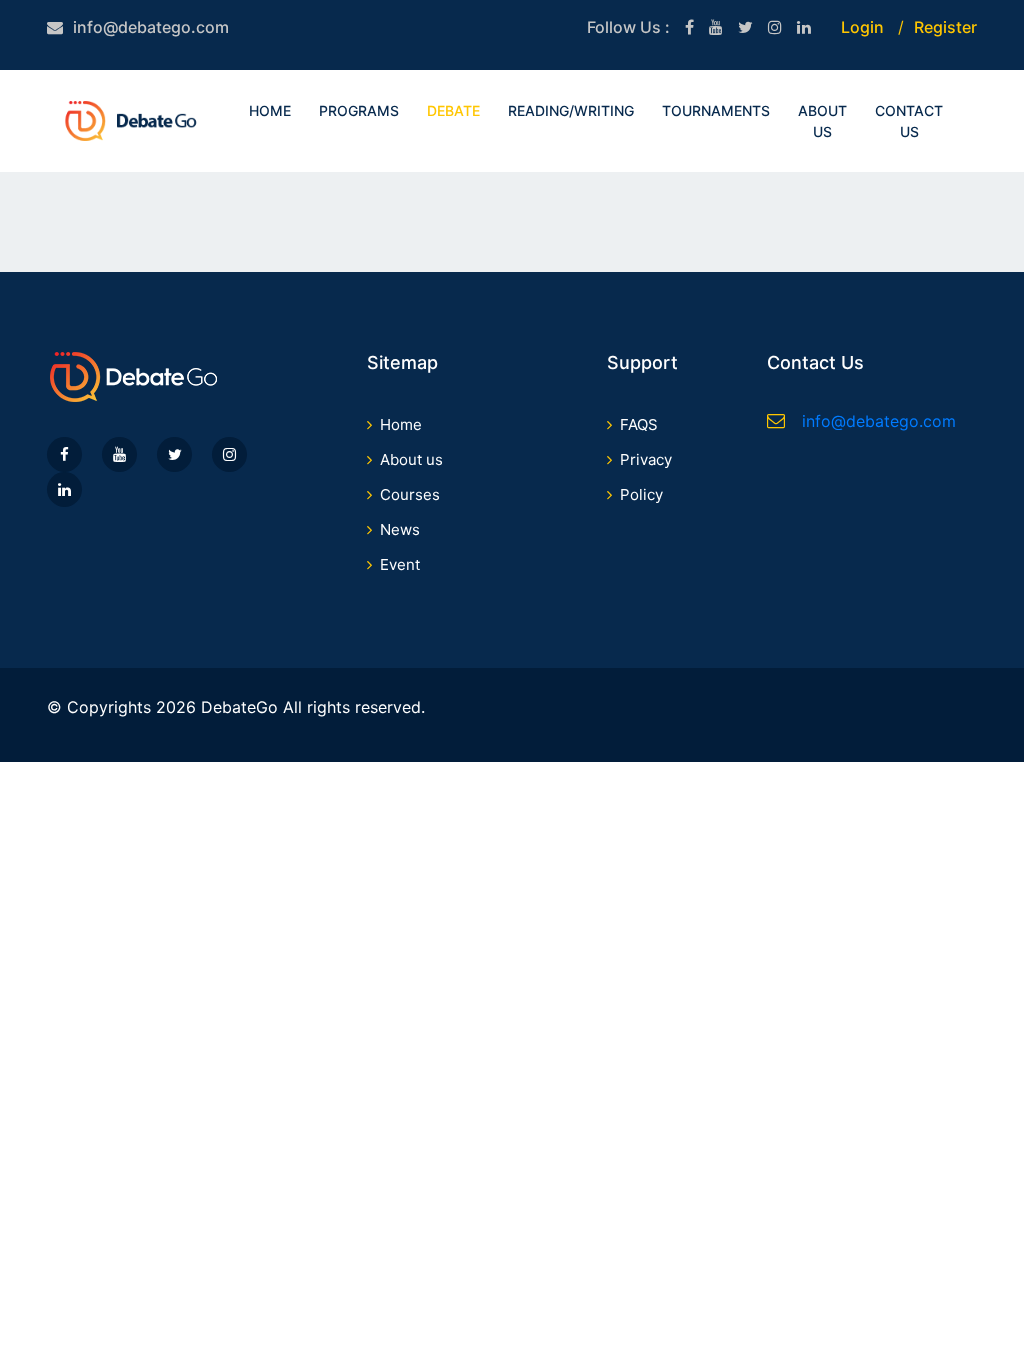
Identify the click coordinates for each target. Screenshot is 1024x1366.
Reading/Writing (571, 110)
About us (411, 459)
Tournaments (716, 110)
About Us (822, 121)
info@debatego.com (151, 27)
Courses (410, 494)
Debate (453, 110)
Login (862, 27)
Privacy (646, 459)
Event (400, 564)
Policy (641, 494)
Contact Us (909, 121)
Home (270, 110)
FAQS (639, 424)
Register (945, 27)
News (400, 529)
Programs (359, 110)
